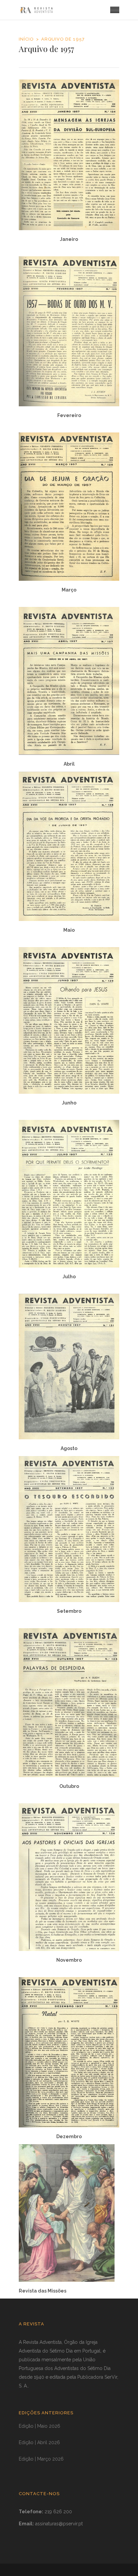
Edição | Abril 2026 (39, 2442)
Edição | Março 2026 (41, 2459)
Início (26, 39)
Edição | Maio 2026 (40, 2426)
